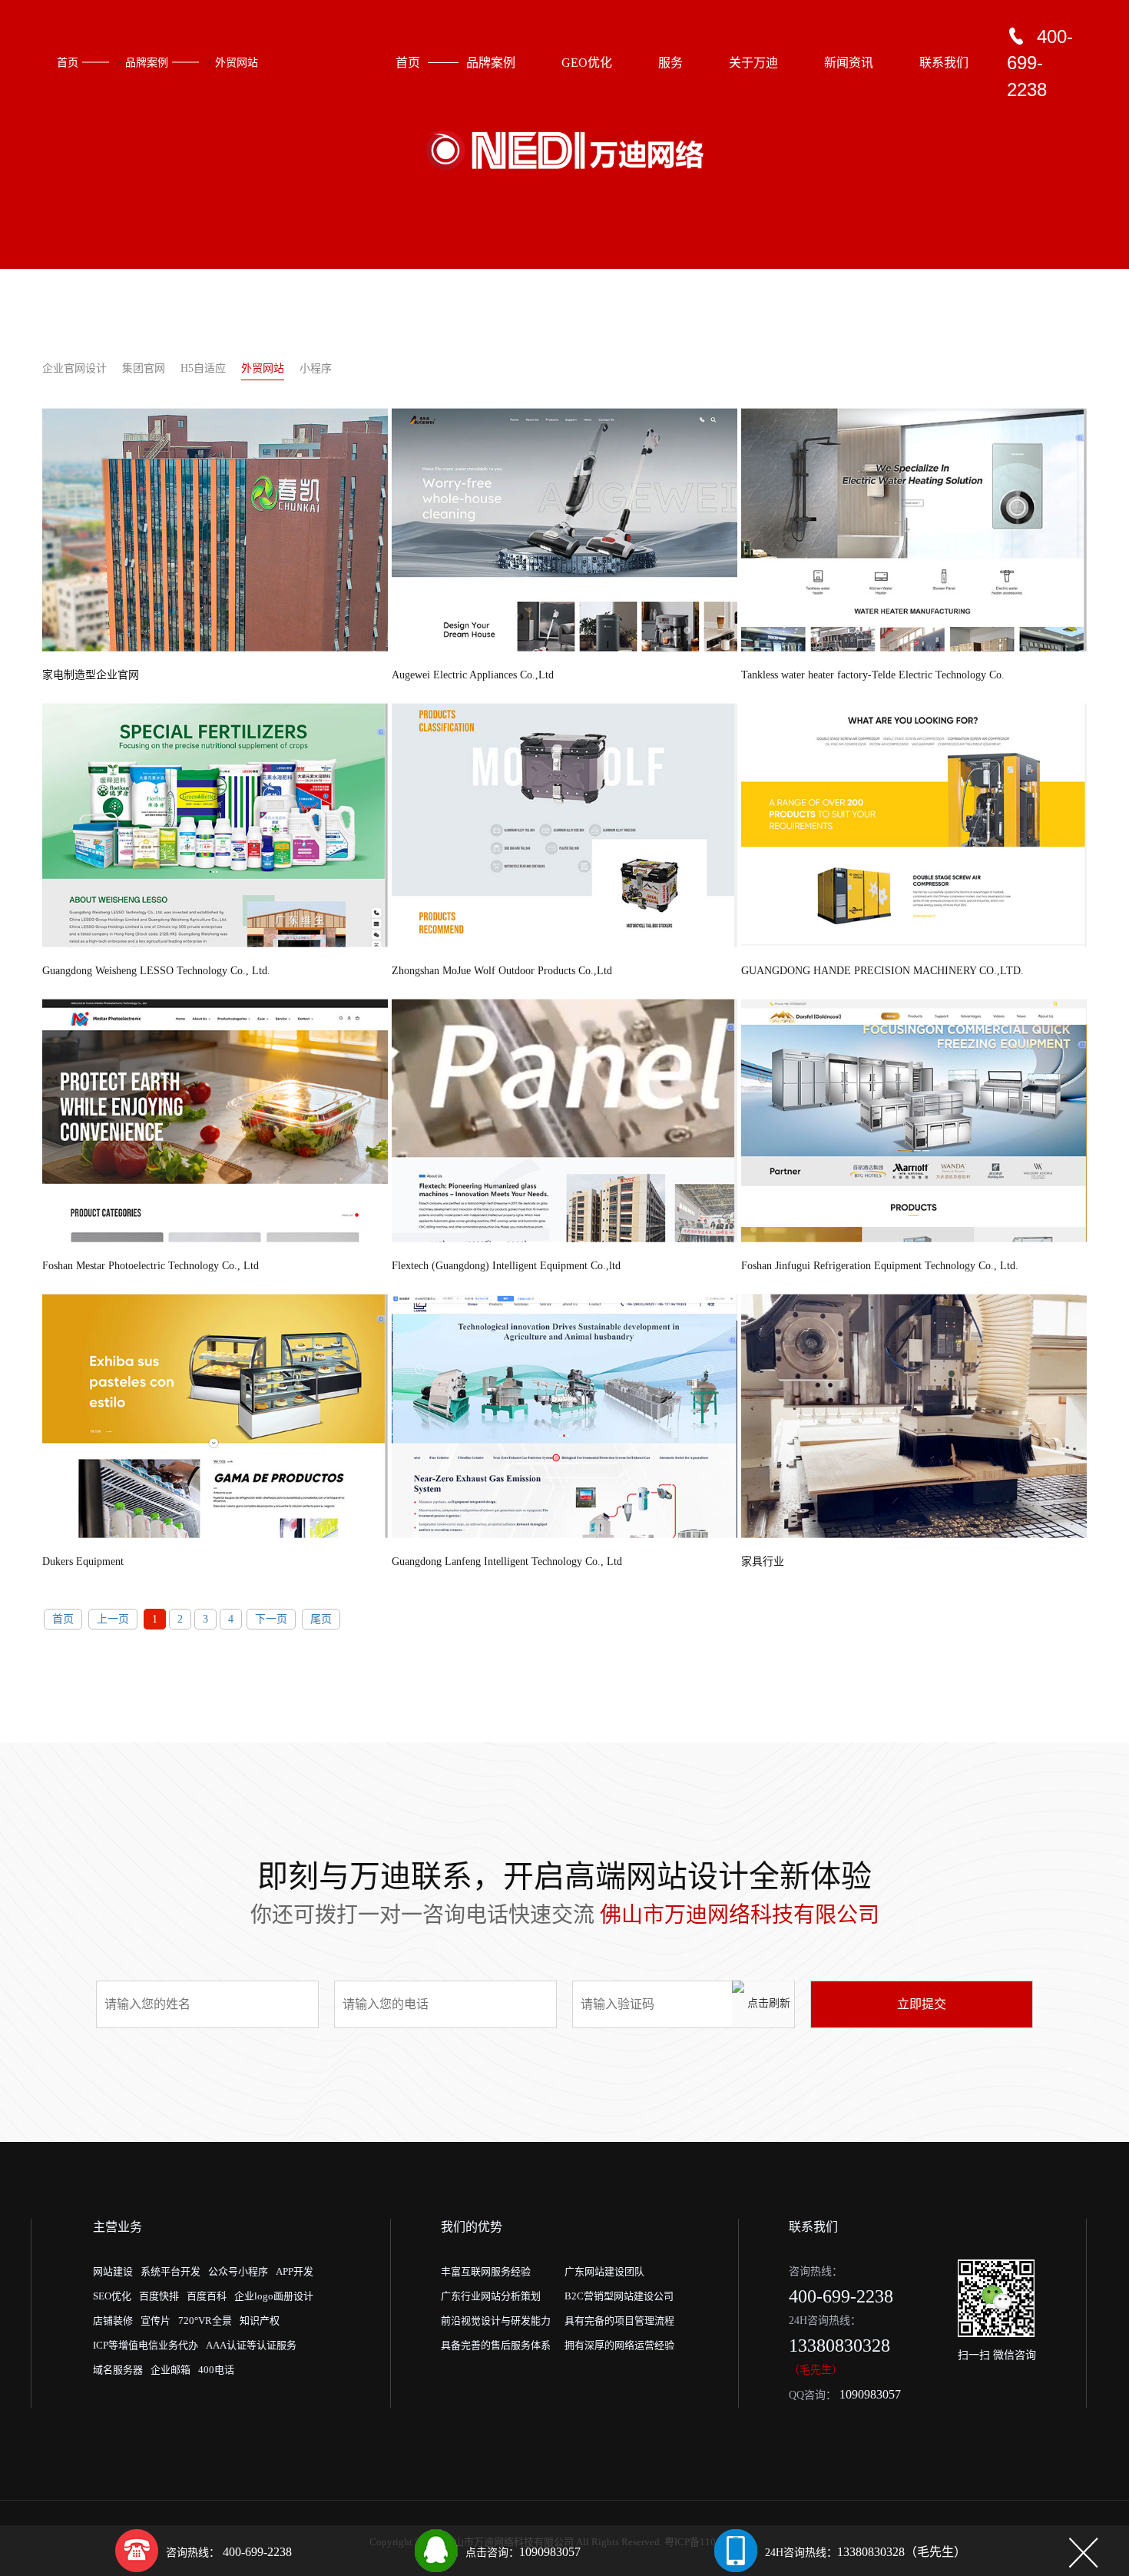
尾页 (321, 1619)
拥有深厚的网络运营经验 (619, 2345)
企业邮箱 (171, 2370)
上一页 (113, 1619)
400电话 (216, 2370)
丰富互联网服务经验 (486, 2271)
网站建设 (113, 2271)
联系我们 (944, 63)
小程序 (316, 368)
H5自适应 (203, 368)
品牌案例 (147, 63)
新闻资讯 (849, 63)
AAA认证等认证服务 (251, 2345)
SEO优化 (112, 2296)
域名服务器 (118, 2370)
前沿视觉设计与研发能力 (496, 2321)
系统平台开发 (171, 2271)
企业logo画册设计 (274, 2296)
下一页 (271, 1619)
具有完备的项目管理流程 (619, 2321)
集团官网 (144, 368)
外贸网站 (237, 63)
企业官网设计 (74, 368)
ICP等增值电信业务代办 (146, 2345)
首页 (68, 63)
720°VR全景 (205, 2321)
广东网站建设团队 (604, 2271)
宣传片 (156, 2321)
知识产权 (260, 2321)
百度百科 (207, 2296)
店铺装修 (113, 2321)
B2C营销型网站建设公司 (619, 2296)
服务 (670, 63)
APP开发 (295, 2271)
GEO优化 (587, 63)
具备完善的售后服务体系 (496, 2345)
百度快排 (159, 2296)
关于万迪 (753, 63)
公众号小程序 (238, 2271)
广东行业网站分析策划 (491, 2296)
